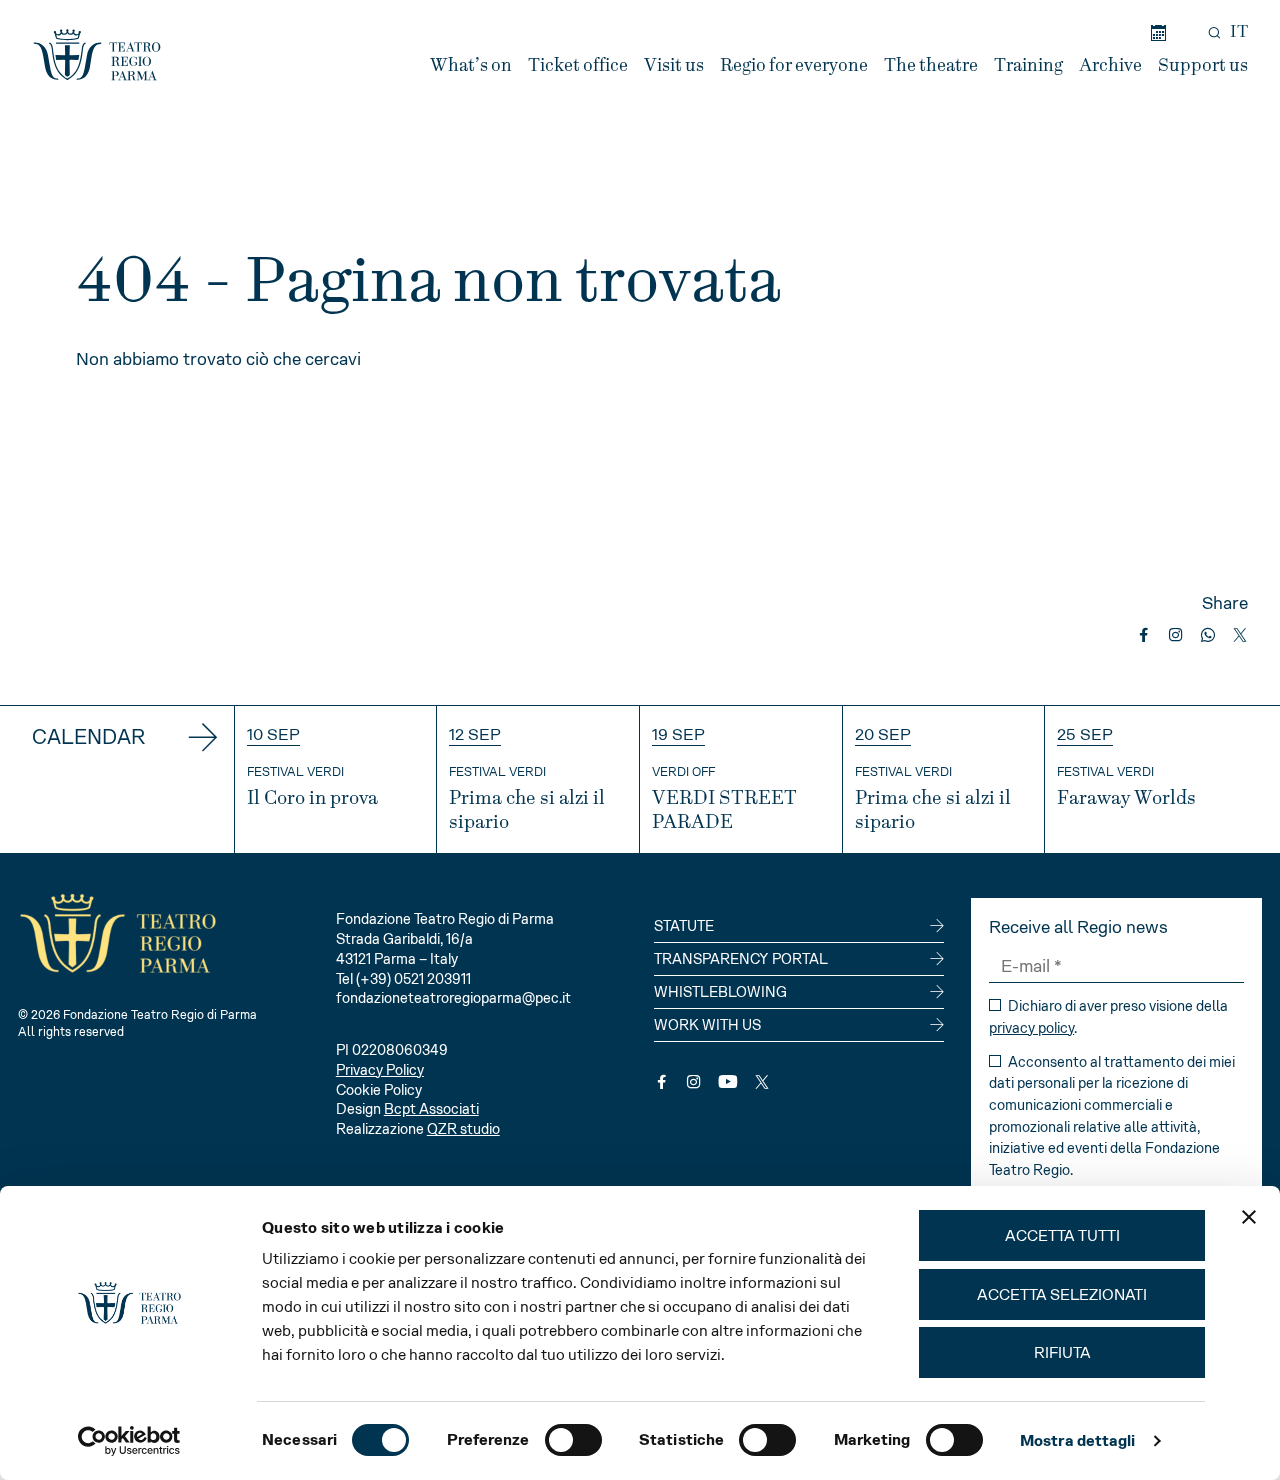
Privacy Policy (380, 1070)
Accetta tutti (1062, 1235)
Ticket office (578, 65)
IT (1239, 32)
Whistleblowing (720, 992)
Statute (684, 926)
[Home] (97, 55)
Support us (1203, 65)
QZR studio (463, 1129)
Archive (1110, 65)
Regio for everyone (794, 65)
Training (1028, 65)
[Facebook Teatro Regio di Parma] (662, 1082)
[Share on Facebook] (1144, 635)
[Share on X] (1240, 635)
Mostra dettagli (1078, 1440)
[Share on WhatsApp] (1208, 635)
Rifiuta (1062, 1352)
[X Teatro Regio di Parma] (762, 1082)
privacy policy (1031, 1028)
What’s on (471, 65)
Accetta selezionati (1062, 1294)
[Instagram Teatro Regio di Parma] (694, 1082)
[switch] (573, 1440)
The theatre (931, 65)
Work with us (707, 1025)
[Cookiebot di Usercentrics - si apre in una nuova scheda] (129, 1441)
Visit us (674, 65)
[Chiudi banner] (1249, 1217)
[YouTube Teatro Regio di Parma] (728, 1082)
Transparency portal (741, 959)
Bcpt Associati (431, 1109)
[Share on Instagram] (1176, 635)
